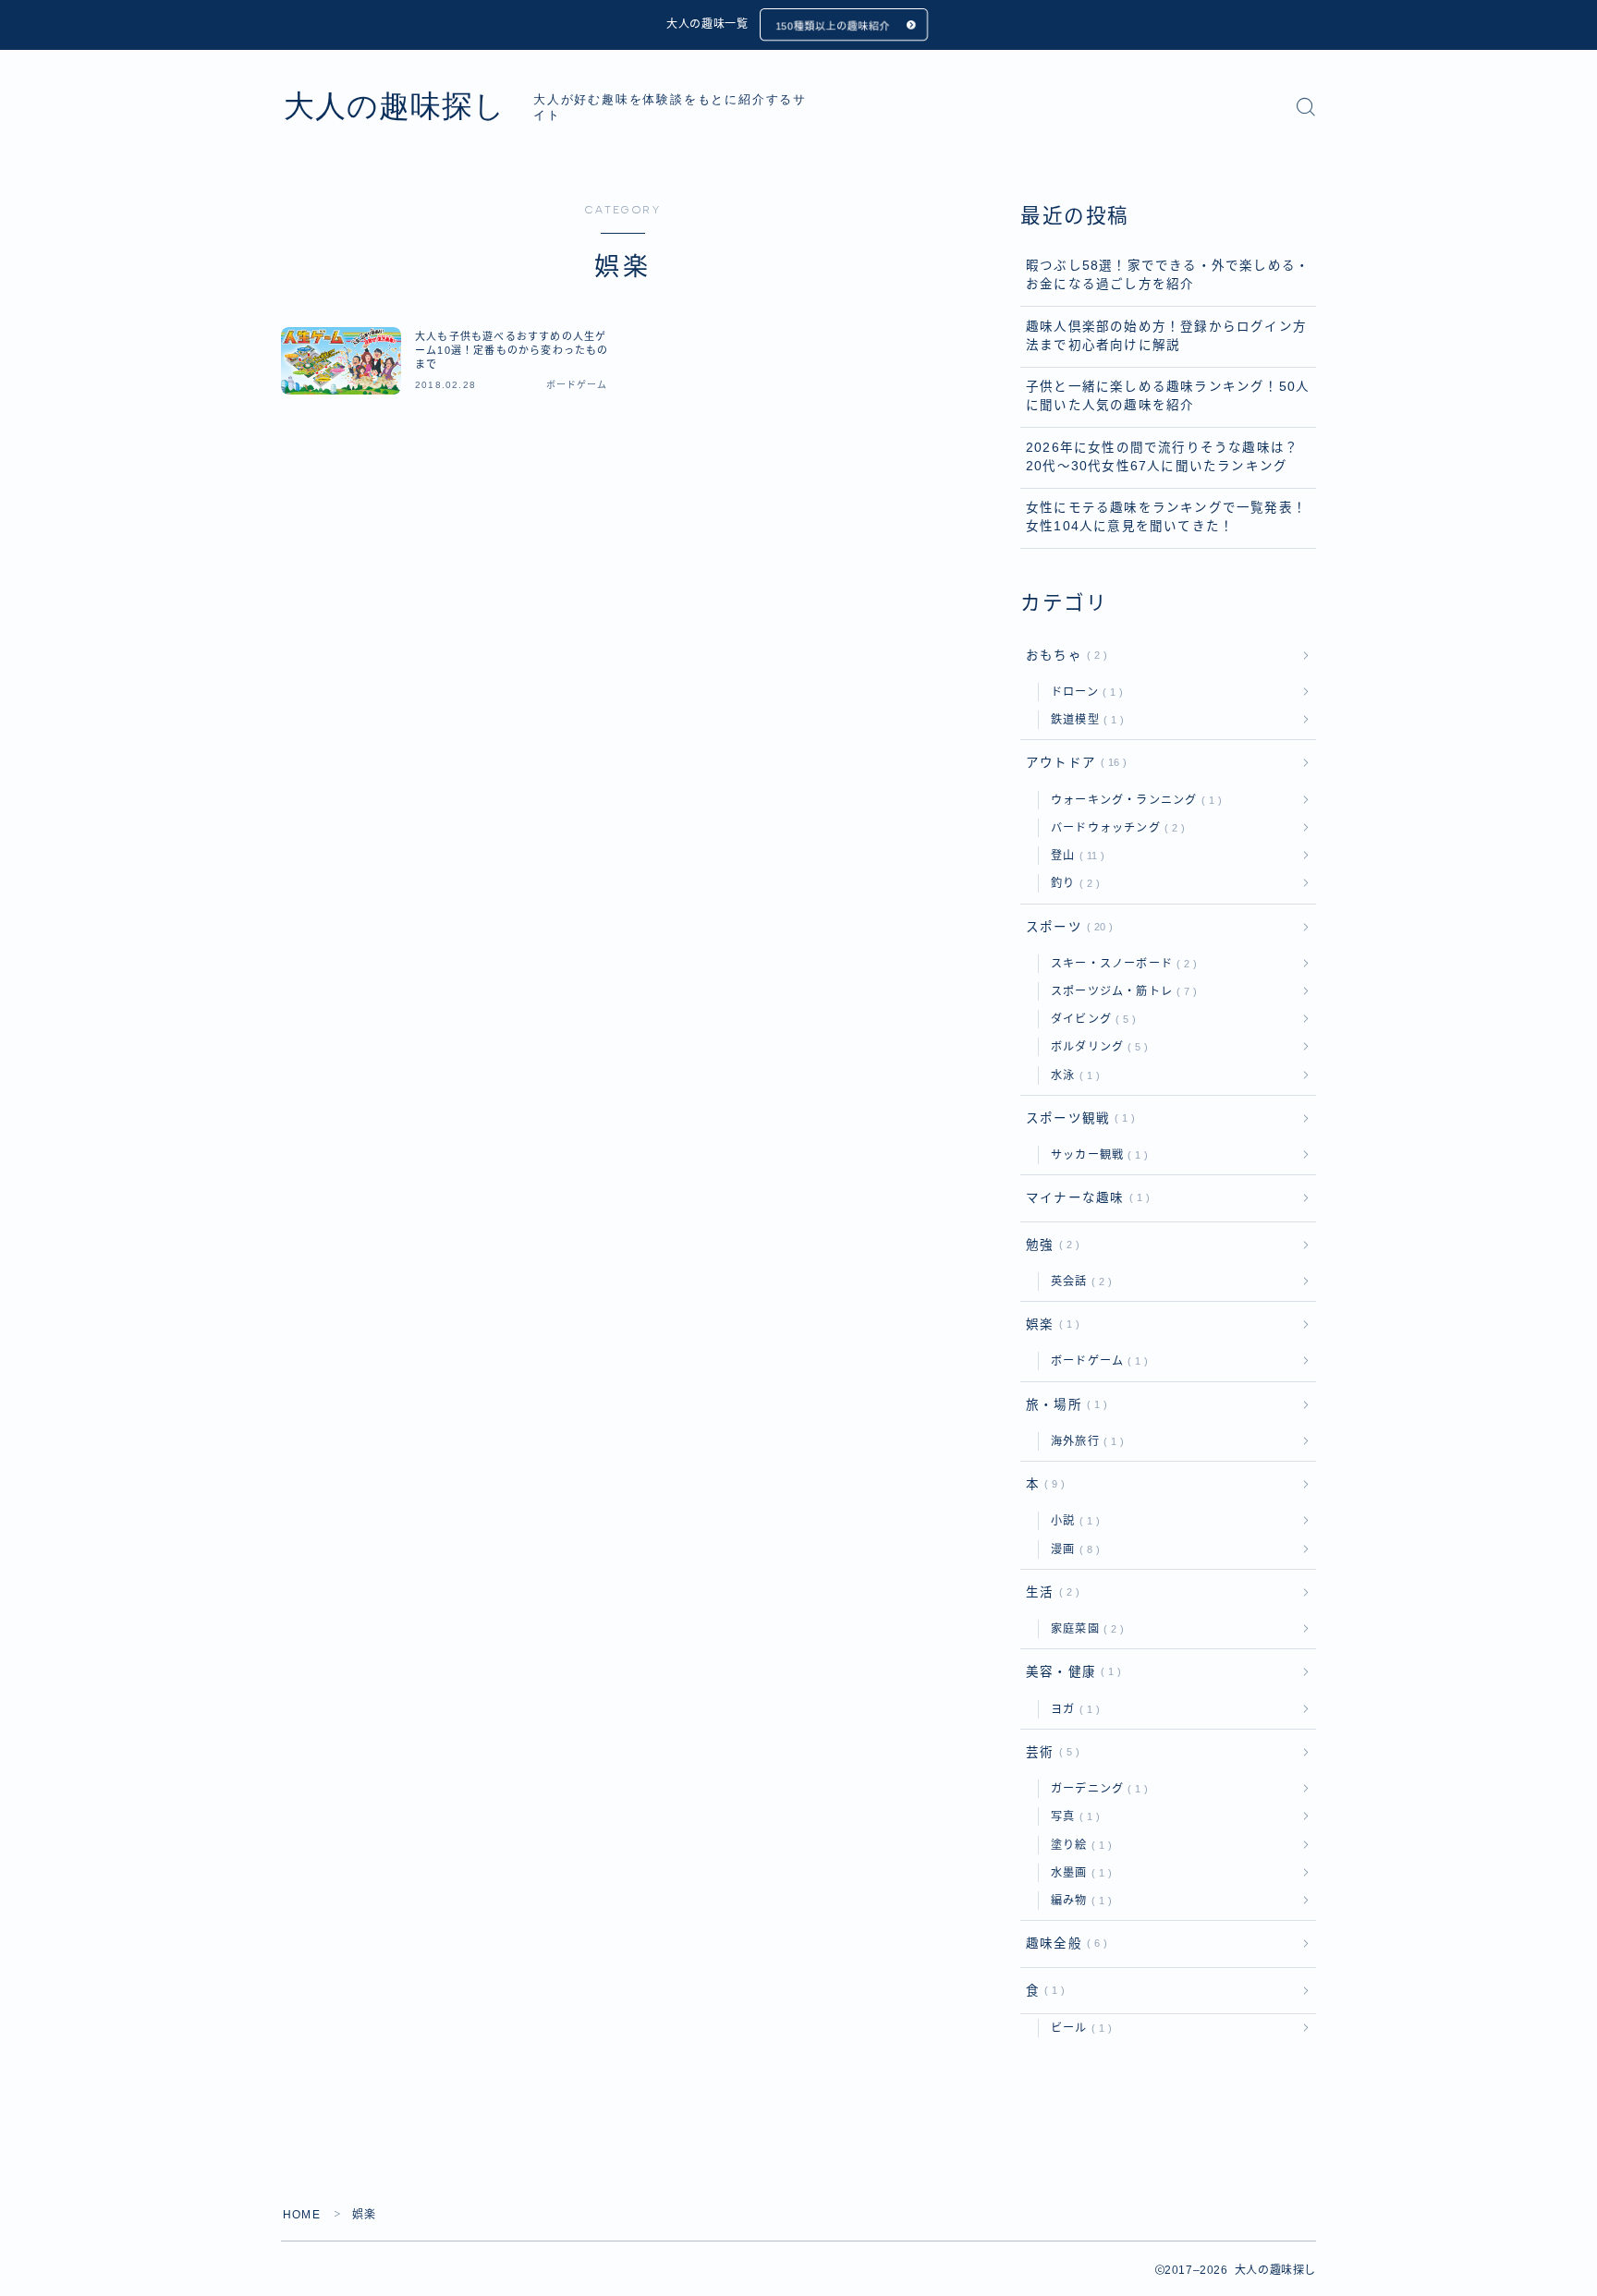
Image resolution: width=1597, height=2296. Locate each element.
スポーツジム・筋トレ (1120, 991)
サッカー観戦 (1096, 1155)
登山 (1074, 856)
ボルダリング (1096, 1047)
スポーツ (1066, 927)
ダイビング (1090, 1019)
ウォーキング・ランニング (1133, 800)
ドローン (1083, 692)
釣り (1072, 883)
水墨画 (1078, 1873)
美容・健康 (1070, 1672)
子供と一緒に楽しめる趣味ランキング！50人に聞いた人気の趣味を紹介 (1168, 396)
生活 (1049, 1592)
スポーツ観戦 (1077, 1118)
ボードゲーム (1096, 1361)
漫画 (1072, 1549)
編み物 (1078, 1901)
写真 (1072, 1816)
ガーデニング (1096, 1789)
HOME (302, 2215)
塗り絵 (1078, 1845)
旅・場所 (1063, 1405)
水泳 (1072, 1075)
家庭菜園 (1084, 1629)
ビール (1078, 2028)
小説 (1072, 1521)
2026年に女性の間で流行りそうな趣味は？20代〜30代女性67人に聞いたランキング (1162, 457)
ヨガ (1072, 1709)
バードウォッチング (1114, 828)
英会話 (1078, 1282)
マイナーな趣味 (1084, 1198)
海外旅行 (1084, 1441)
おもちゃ (1063, 656)
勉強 (1049, 1245)
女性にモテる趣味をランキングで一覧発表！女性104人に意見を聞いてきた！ (1166, 517)
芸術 (1049, 1752)
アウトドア (1073, 763)
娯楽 (1049, 1324)
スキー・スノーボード (1120, 964)
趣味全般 (1063, 1944)
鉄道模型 (1084, 720)
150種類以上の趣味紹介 (833, 26)
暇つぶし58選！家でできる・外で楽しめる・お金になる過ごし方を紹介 (1168, 275)
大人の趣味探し (395, 106)
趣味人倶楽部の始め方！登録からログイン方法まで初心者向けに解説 (1166, 336)
